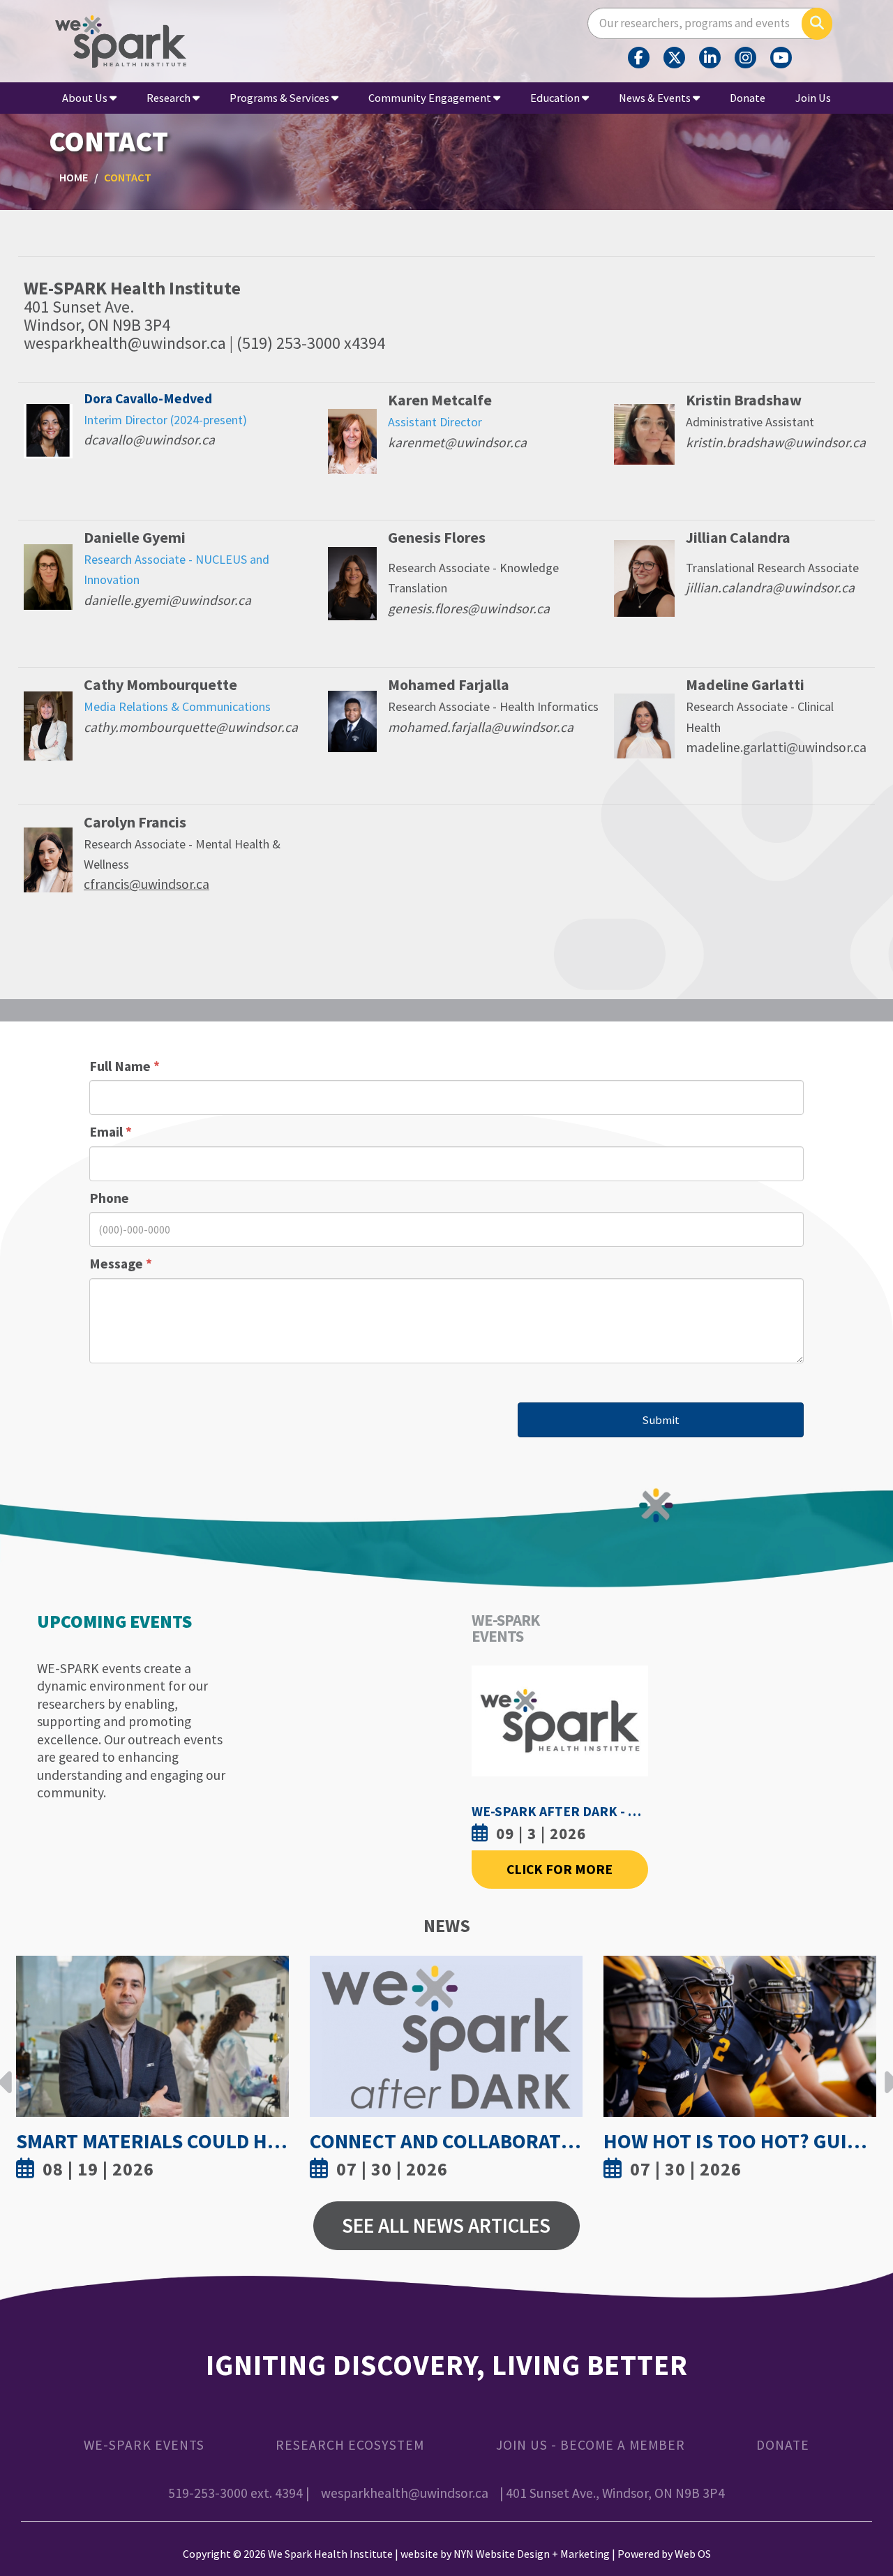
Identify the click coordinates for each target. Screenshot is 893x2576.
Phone (109, 1198)
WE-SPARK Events (144, 2445)
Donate (748, 98)
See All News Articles (446, 2225)
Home (74, 177)
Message (121, 1264)
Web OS (693, 2554)
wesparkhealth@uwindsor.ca (405, 2493)
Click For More (560, 1869)
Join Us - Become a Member (591, 2445)
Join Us (813, 98)
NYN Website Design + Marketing (532, 2554)
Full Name (125, 1066)
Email (111, 1132)
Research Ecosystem (350, 2445)
